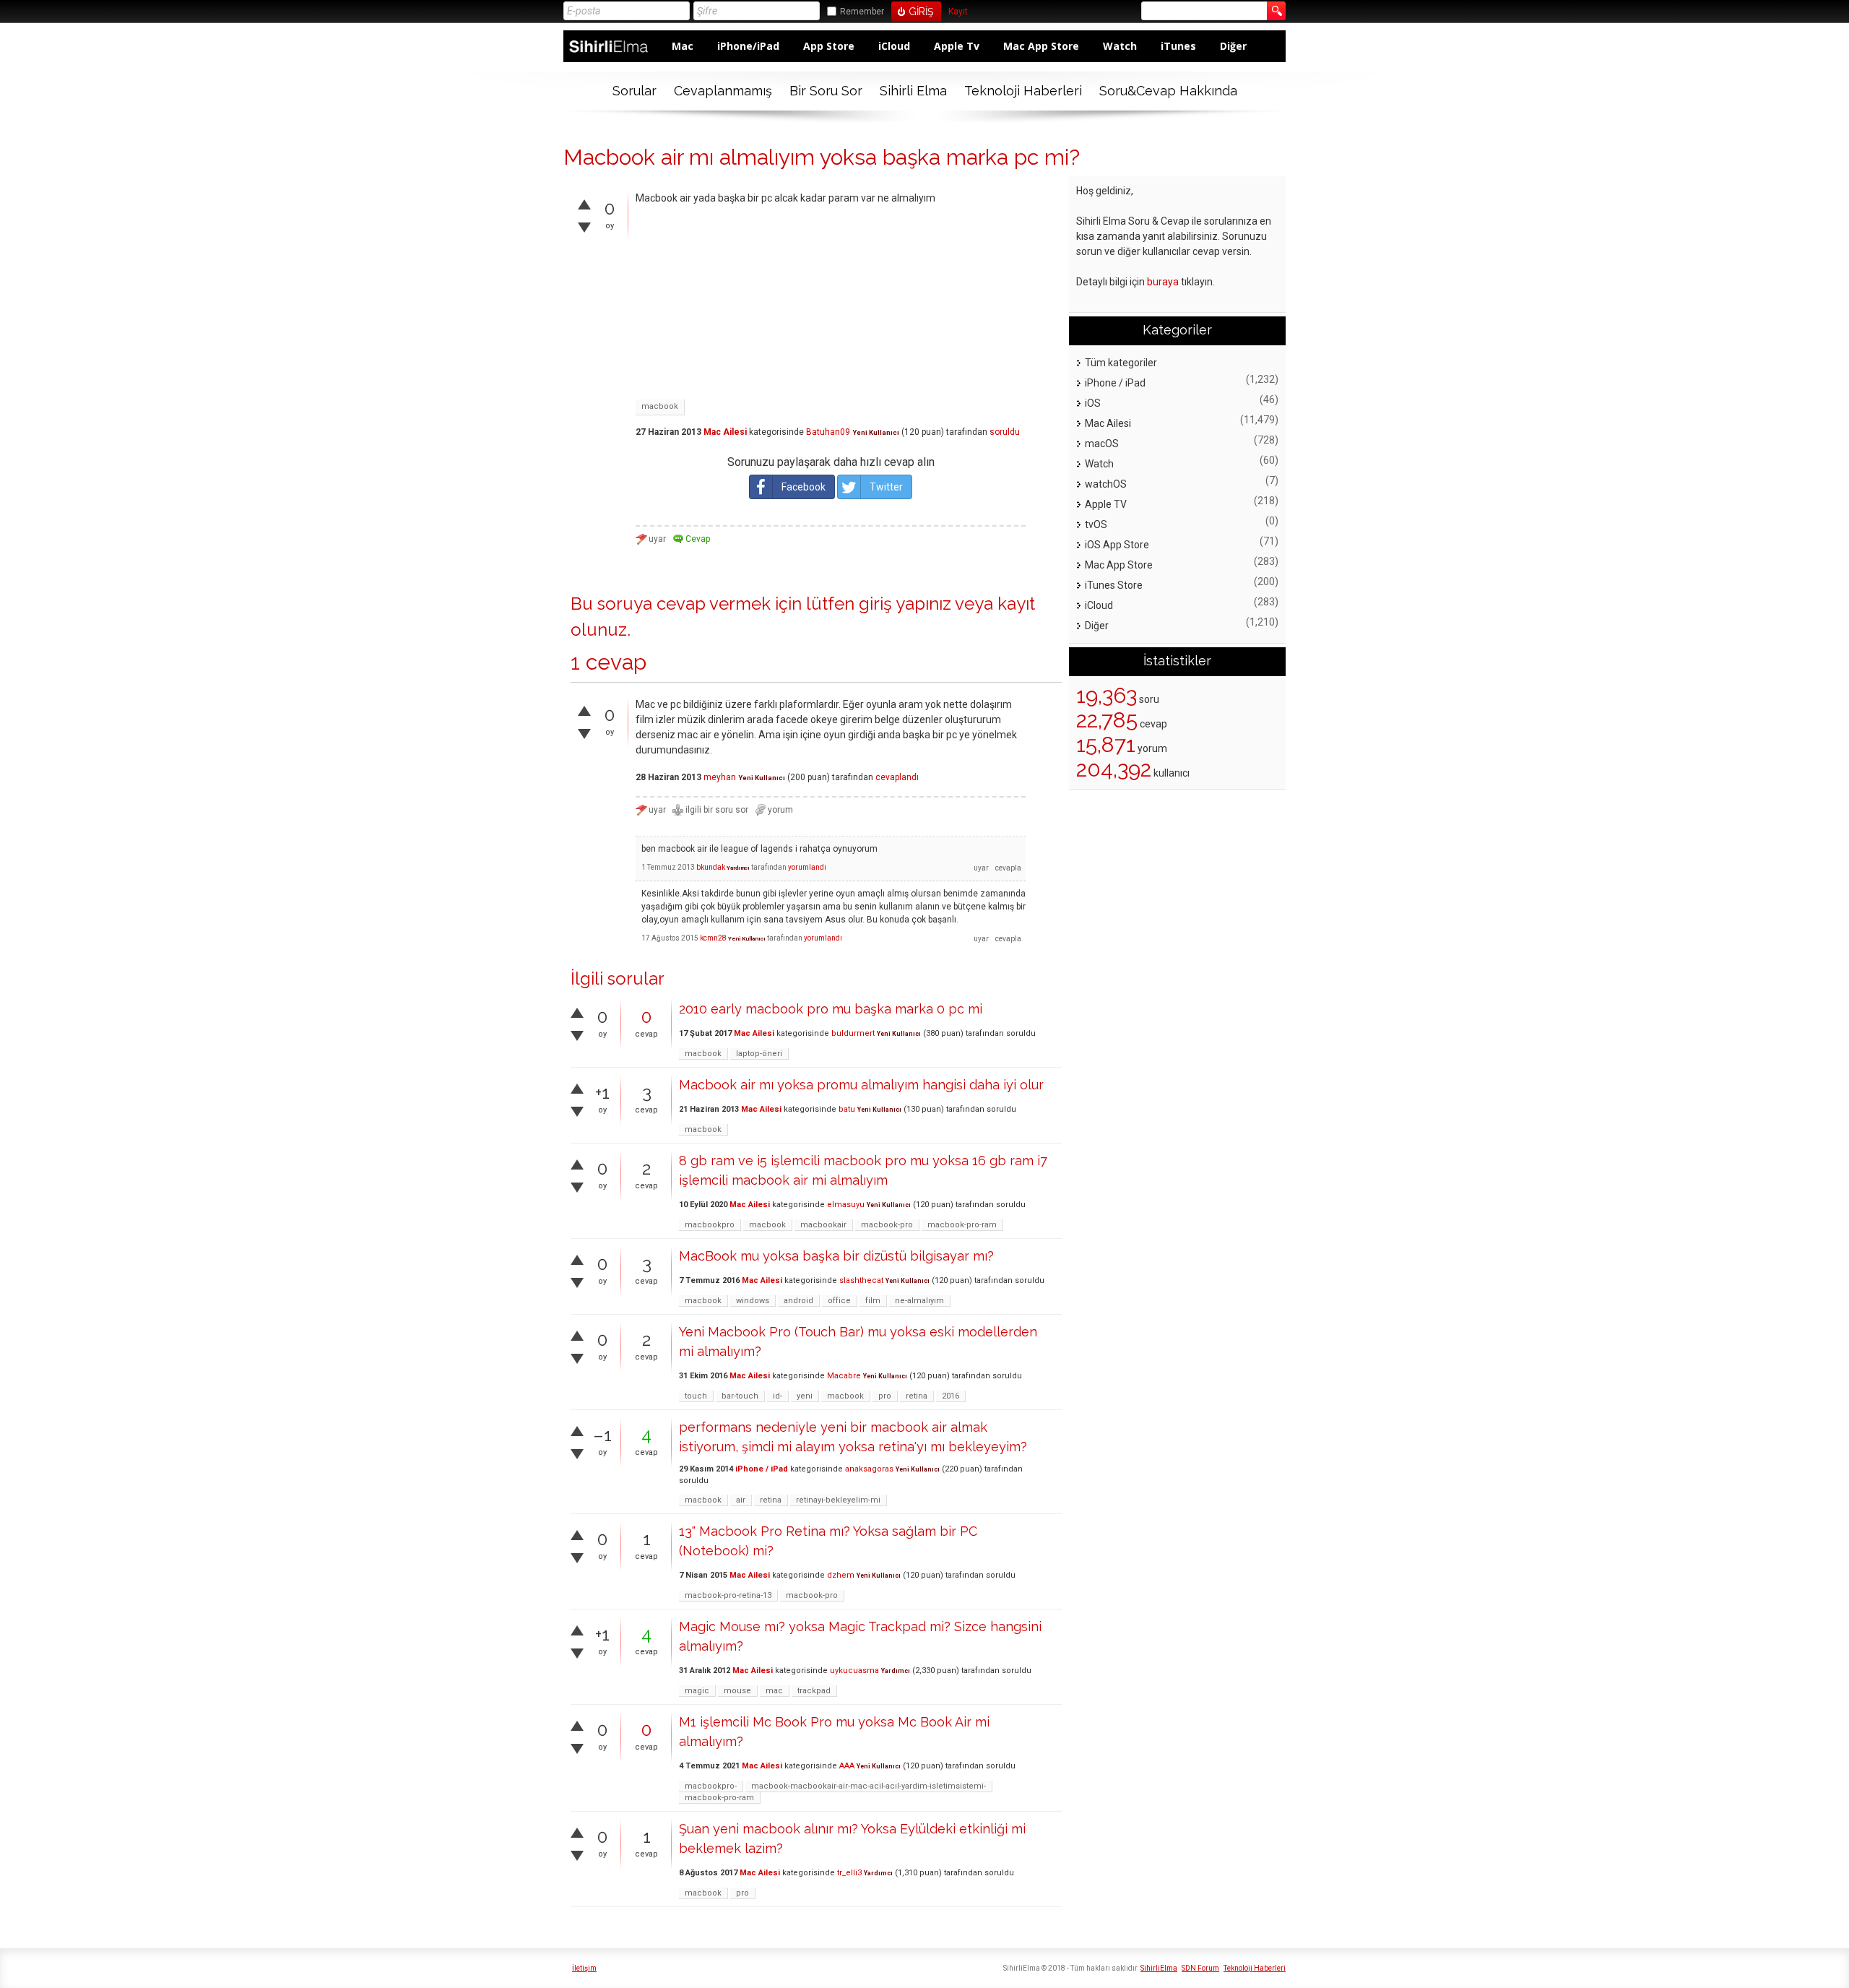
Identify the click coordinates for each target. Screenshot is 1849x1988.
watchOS (1106, 484)
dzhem (841, 1575)
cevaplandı (897, 777)
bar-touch (740, 1396)
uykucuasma (854, 1671)
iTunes (1178, 46)
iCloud (894, 46)
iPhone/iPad (748, 46)
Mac (683, 46)
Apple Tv (957, 46)
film (873, 1301)
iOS (1093, 403)
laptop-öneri (759, 1054)
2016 (951, 1396)
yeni (805, 1396)
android (798, 1301)
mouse (737, 1691)
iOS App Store (1117, 545)
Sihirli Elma (913, 91)
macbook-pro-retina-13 (728, 1595)
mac (774, 1691)
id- (778, 1396)
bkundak (711, 867)
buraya (1163, 282)
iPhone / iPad (762, 1469)
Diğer (1233, 46)
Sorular (635, 91)
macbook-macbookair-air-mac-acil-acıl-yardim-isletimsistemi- (869, 1786)
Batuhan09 (828, 432)
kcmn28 (713, 938)
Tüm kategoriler (1121, 363)
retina (917, 1396)
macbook (660, 406)
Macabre (844, 1376)
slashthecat (861, 1280)
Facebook (804, 487)
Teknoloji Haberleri (1023, 91)
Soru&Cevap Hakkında (1168, 91)
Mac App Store (1041, 46)
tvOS (1096, 524)
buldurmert (853, 1033)
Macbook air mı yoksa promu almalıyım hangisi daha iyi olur (861, 1085)
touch (696, 1396)
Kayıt (958, 12)
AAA (847, 1766)
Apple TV (1106, 504)
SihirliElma (1159, 1968)
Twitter (886, 487)
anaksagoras (869, 1469)
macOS (1102, 444)
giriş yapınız (905, 604)
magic (697, 1691)
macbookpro (710, 1225)
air (741, 1500)
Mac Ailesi (725, 432)
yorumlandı (807, 867)
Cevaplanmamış (723, 91)
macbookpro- (711, 1786)
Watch (1120, 46)
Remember (862, 12)
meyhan (720, 777)
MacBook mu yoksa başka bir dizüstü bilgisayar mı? (836, 1256)
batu (847, 1109)
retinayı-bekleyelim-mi (838, 1500)
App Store (829, 46)
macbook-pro (887, 1225)
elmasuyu (846, 1205)
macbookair (823, 1225)
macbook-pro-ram (962, 1225)
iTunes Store (1114, 585)
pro (885, 1396)
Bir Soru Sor (826, 91)
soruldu (1005, 432)
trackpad (814, 1691)
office (839, 1301)
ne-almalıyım (919, 1301)
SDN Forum (1200, 1968)
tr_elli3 (849, 1873)
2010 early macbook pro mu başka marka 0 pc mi (831, 1009)
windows (753, 1301)
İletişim (584, 1968)
